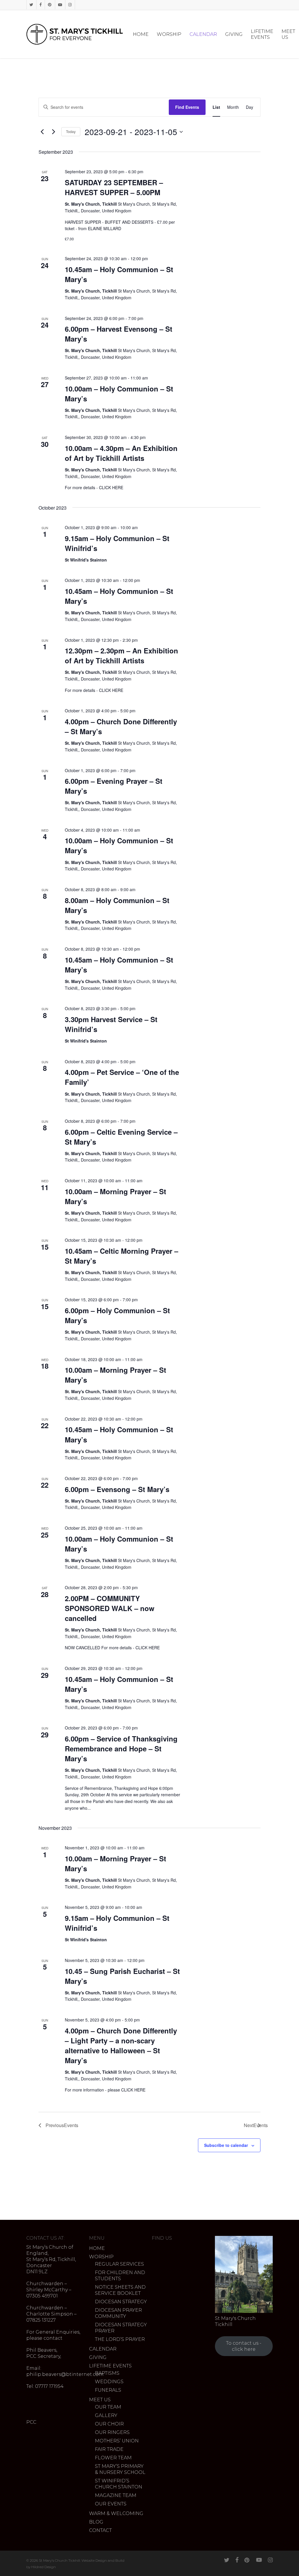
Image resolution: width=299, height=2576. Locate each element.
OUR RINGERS (112, 2432)
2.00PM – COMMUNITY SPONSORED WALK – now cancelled (110, 1608)
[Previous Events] (42, 132)
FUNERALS (108, 2390)
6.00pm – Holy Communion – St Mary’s (117, 1315)
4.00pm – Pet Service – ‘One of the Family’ (122, 1077)
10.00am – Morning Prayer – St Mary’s (115, 1196)
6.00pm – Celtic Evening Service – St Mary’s (121, 1137)
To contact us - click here (244, 2346)
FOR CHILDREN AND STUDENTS (120, 2276)
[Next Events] (53, 132)
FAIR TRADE (109, 2449)
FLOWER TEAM (113, 2458)
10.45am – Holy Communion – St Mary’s (119, 274)
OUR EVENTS (111, 2504)
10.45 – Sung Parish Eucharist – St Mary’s (122, 1976)
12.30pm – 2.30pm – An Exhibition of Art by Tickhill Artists (121, 655)
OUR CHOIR (109, 2424)
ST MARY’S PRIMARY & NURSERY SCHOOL (120, 2469)
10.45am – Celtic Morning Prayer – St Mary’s (121, 1256)
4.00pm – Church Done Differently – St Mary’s (121, 726)
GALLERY (106, 2415)
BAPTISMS (107, 2373)
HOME (97, 2248)
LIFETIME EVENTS (110, 2366)
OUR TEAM (108, 2407)
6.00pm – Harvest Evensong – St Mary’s (119, 334)
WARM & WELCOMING (116, 2513)
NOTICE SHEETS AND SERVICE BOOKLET (120, 2290)
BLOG (96, 2522)
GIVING (98, 2357)
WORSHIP (101, 2257)
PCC (31, 2422)
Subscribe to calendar (226, 2145)
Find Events (187, 107)
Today (71, 131)
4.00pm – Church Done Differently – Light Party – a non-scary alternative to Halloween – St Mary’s (121, 2045)
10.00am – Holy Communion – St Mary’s (119, 394)
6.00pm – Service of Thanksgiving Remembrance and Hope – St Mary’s (121, 1748)
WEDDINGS (109, 2382)
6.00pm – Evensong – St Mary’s (117, 1489)
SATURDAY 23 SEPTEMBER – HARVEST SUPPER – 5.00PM (114, 187)
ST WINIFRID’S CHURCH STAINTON (119, 2484)
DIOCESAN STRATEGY (121, 2302)
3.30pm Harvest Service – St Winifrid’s (111, 1024)
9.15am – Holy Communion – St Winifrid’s (117, 543)
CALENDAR (103, 2349)
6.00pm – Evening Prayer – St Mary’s (114, 786)
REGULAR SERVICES (119, 2264)
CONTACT (100, 2530)
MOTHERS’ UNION (117, 2441)
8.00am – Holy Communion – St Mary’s (117, 905)
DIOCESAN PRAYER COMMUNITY (118, 2313)
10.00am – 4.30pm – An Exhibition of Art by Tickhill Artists (121, 453)
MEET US (100, 2400)
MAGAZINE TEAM (116, 2495)
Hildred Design (44, 2567)
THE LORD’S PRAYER (120, 2339)
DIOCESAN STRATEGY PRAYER (121, 2328)
